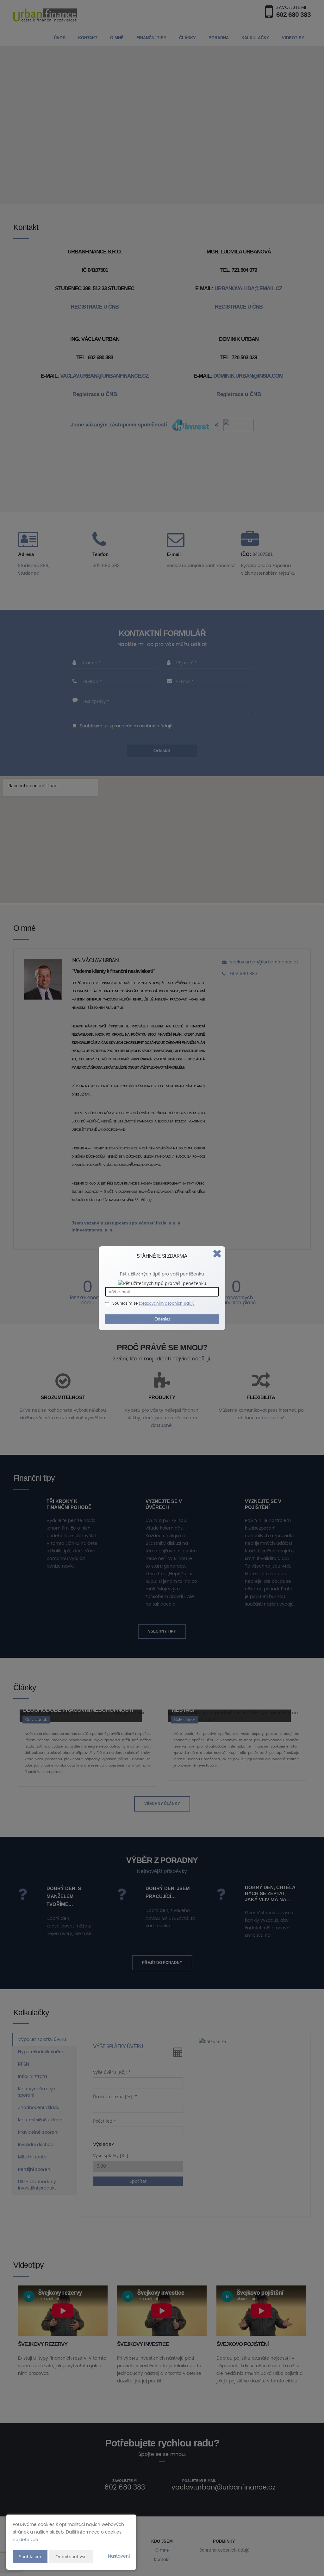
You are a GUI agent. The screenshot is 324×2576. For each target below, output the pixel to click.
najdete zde (25, 2540)
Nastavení (119, 2556)
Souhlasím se (126, 1304)
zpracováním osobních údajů (167, 1304)
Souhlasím (30, 2557)
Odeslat (162, 1319)
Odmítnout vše (71, 2557)
